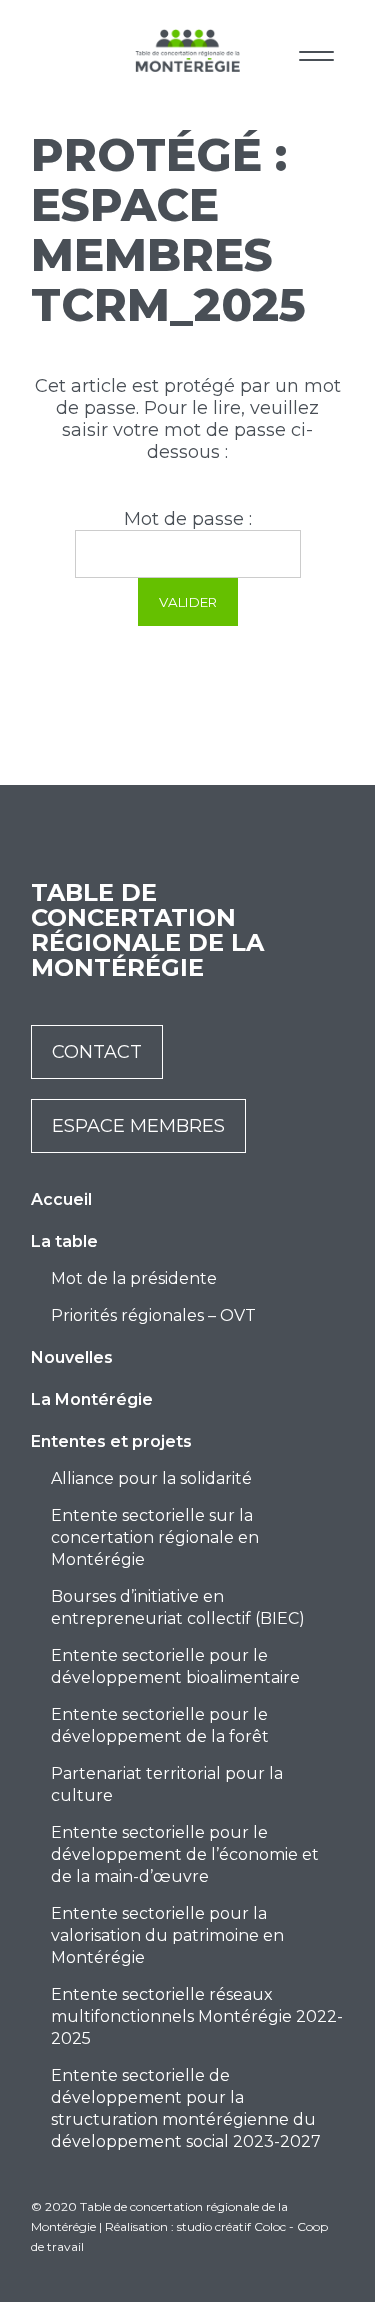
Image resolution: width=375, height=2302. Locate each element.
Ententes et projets (111, 1441)
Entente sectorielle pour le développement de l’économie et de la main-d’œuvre (185, 1854)
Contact (97, 1052)
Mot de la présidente (134, 1278)
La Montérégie (92, 1399)
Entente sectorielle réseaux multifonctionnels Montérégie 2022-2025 (197, 2016)
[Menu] (316, 52)
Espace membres (138, 1126)
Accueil (61, 1199)
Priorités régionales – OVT (153, 1315)
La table (64, 1241)
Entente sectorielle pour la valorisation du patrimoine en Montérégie (167, 1935)
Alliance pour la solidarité (151, 1478)
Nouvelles (72, 1357)
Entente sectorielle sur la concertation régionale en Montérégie (155, 1537)
